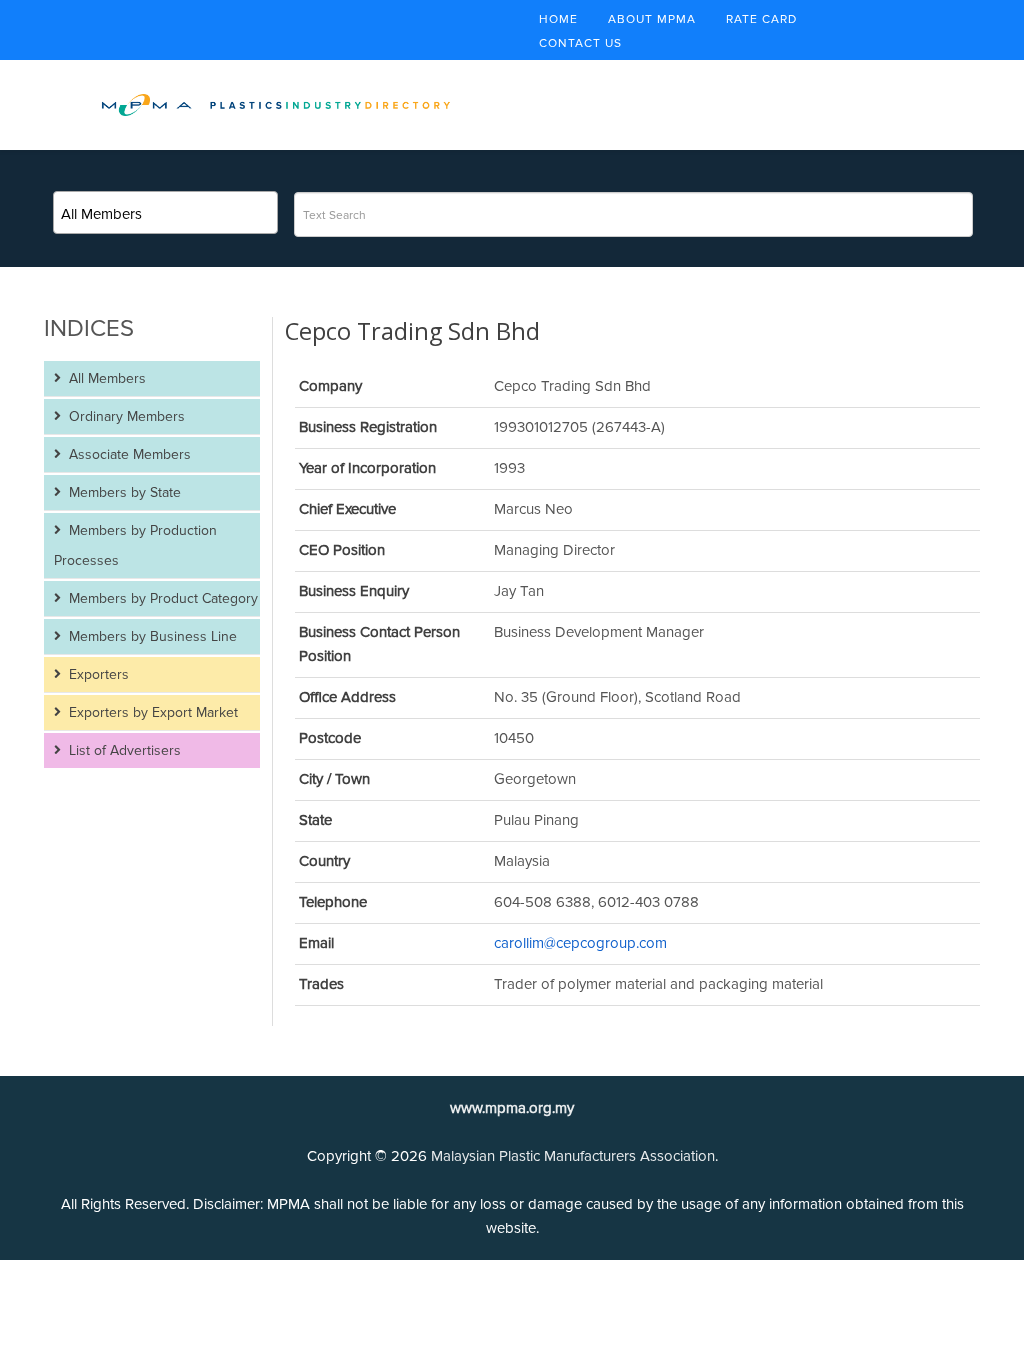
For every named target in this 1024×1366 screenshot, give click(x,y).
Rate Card (761, 19)
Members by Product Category (161, 598)
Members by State (123, 492)
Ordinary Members (125, 416)
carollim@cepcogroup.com (580, 943)
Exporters (97, 674)
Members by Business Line (151, 636)
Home (558, 19)
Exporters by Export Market (151, 712)
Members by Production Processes (135, 545)
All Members (105, 378)
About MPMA (652, 19)
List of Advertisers (123, 750)
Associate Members (128, 454)
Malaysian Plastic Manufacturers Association (573, 1156)
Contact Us (580, 43)
